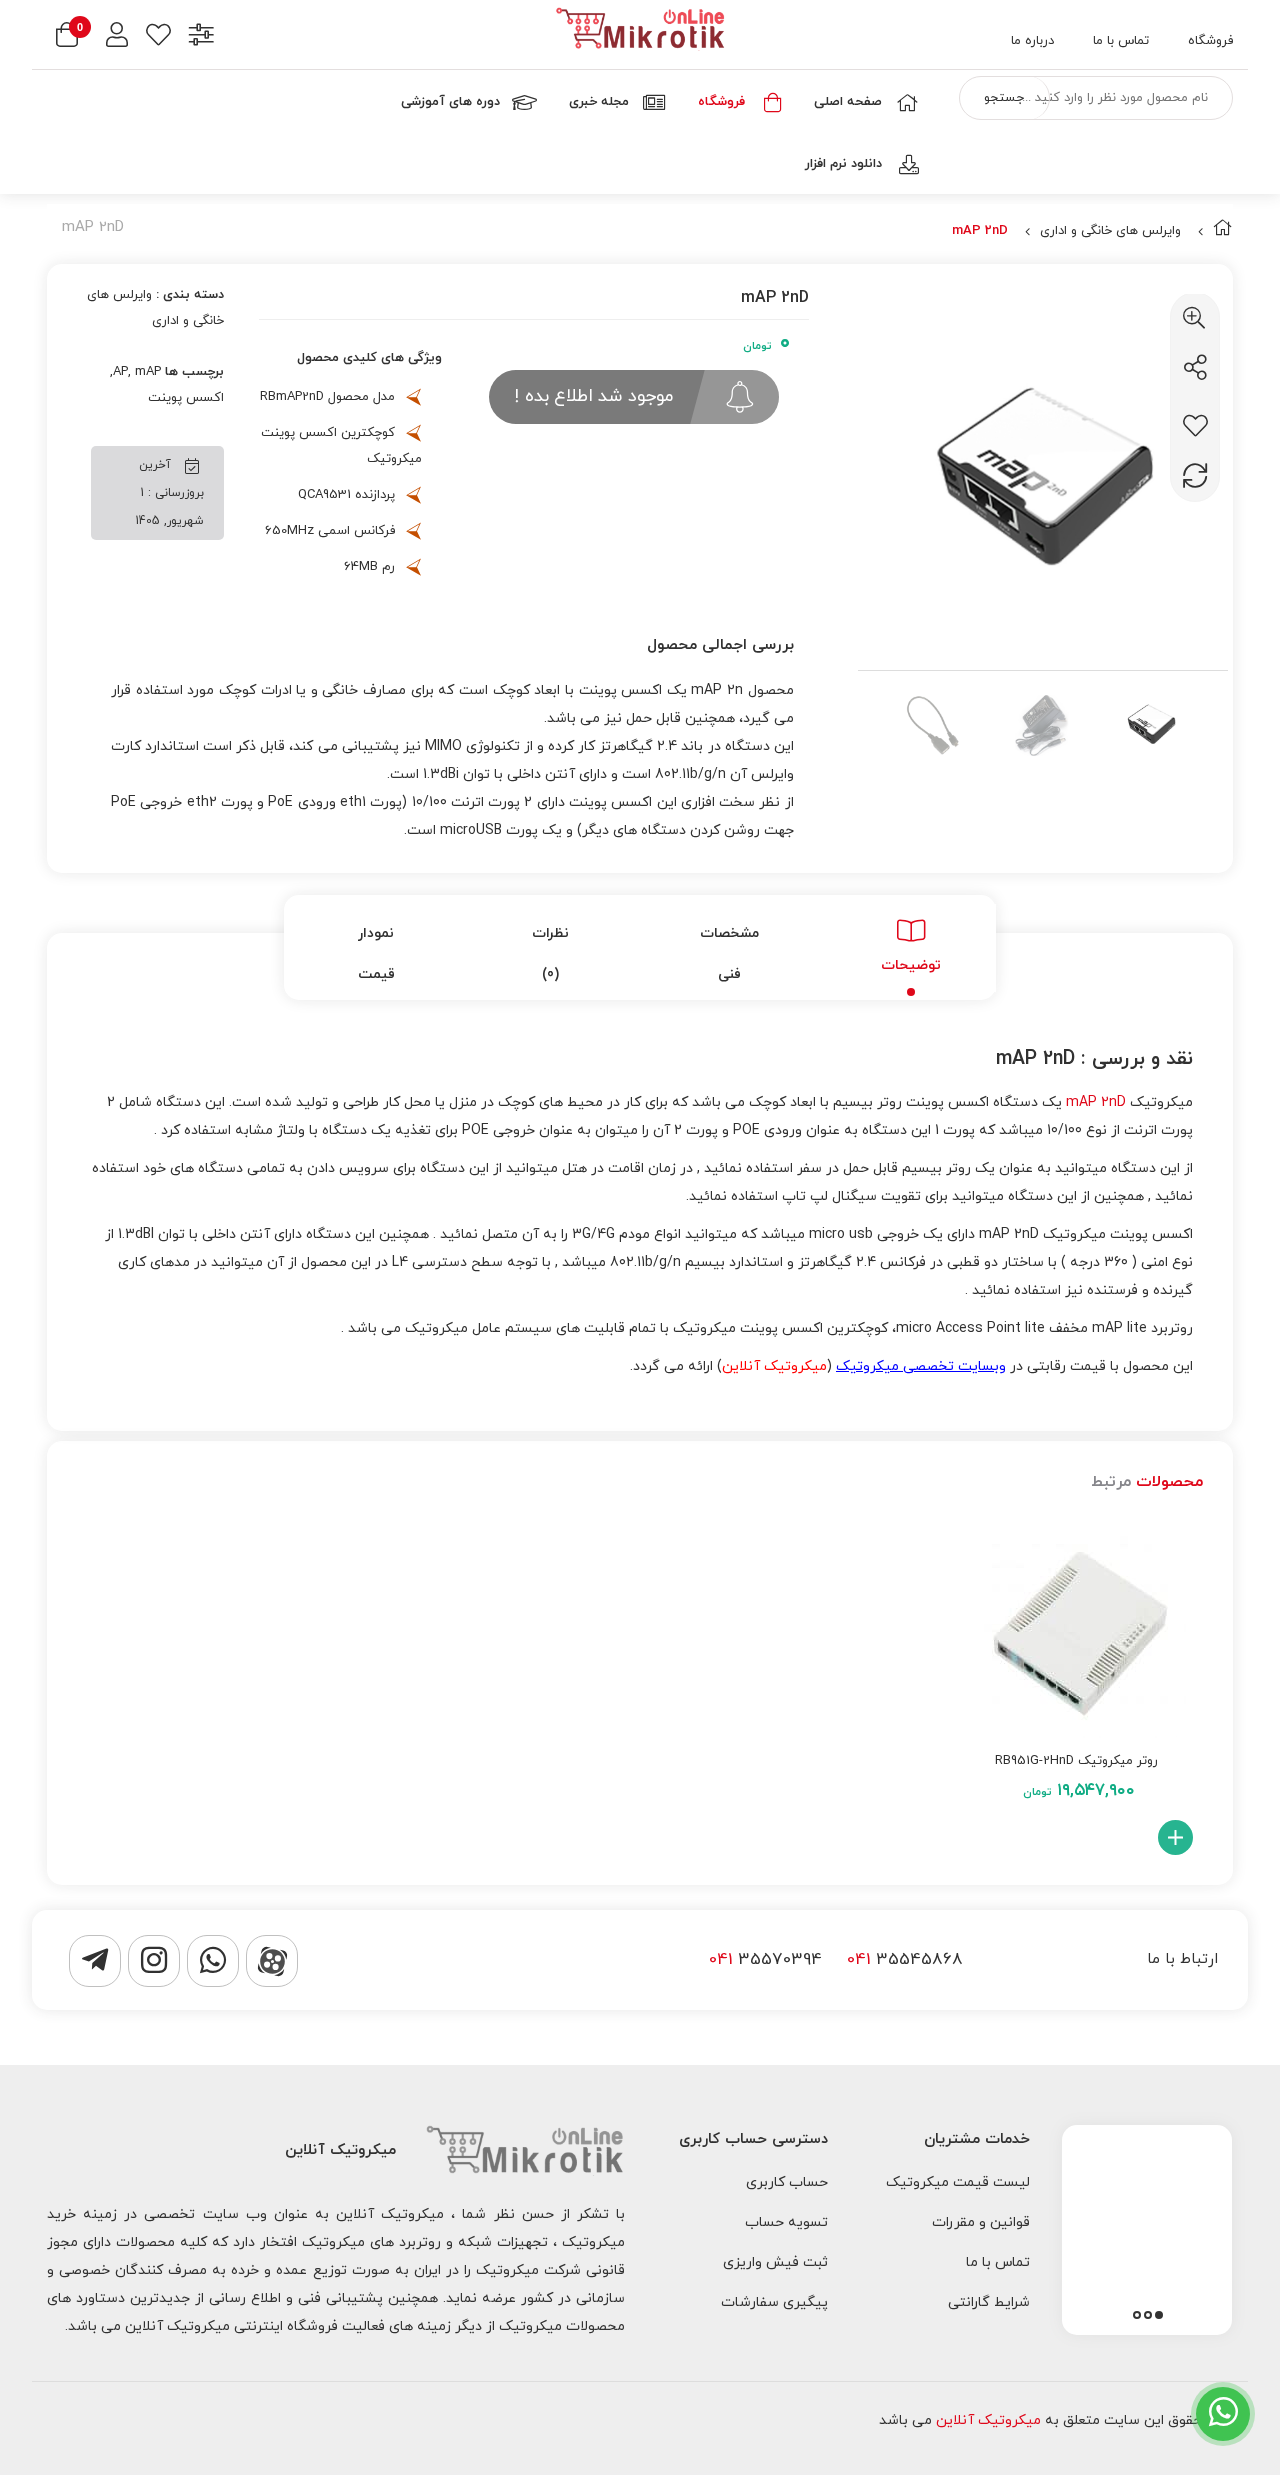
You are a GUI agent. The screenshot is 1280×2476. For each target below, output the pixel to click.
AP (120, 372)
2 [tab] (1148, 2315)
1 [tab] (1159, 2315)
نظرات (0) (550, 954)
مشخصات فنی (729, 954)
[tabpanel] (1147, 2225)
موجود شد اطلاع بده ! (593, 396)
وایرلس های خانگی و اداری (1110, 231)
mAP (148, 372)
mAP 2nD (1096, 1102)
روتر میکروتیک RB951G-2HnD (1076, 1761)
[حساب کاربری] (117, 37)
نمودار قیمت (376, 954)
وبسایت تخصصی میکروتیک (921, 1366)
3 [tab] (1137, 2315)
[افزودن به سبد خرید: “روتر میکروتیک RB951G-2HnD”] (1175, 1837)
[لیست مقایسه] (201, 37)
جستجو (1004, 98)
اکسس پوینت (186, 398)
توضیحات (911, 965)
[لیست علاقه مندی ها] (158, 37)
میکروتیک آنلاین (988, 2420)
